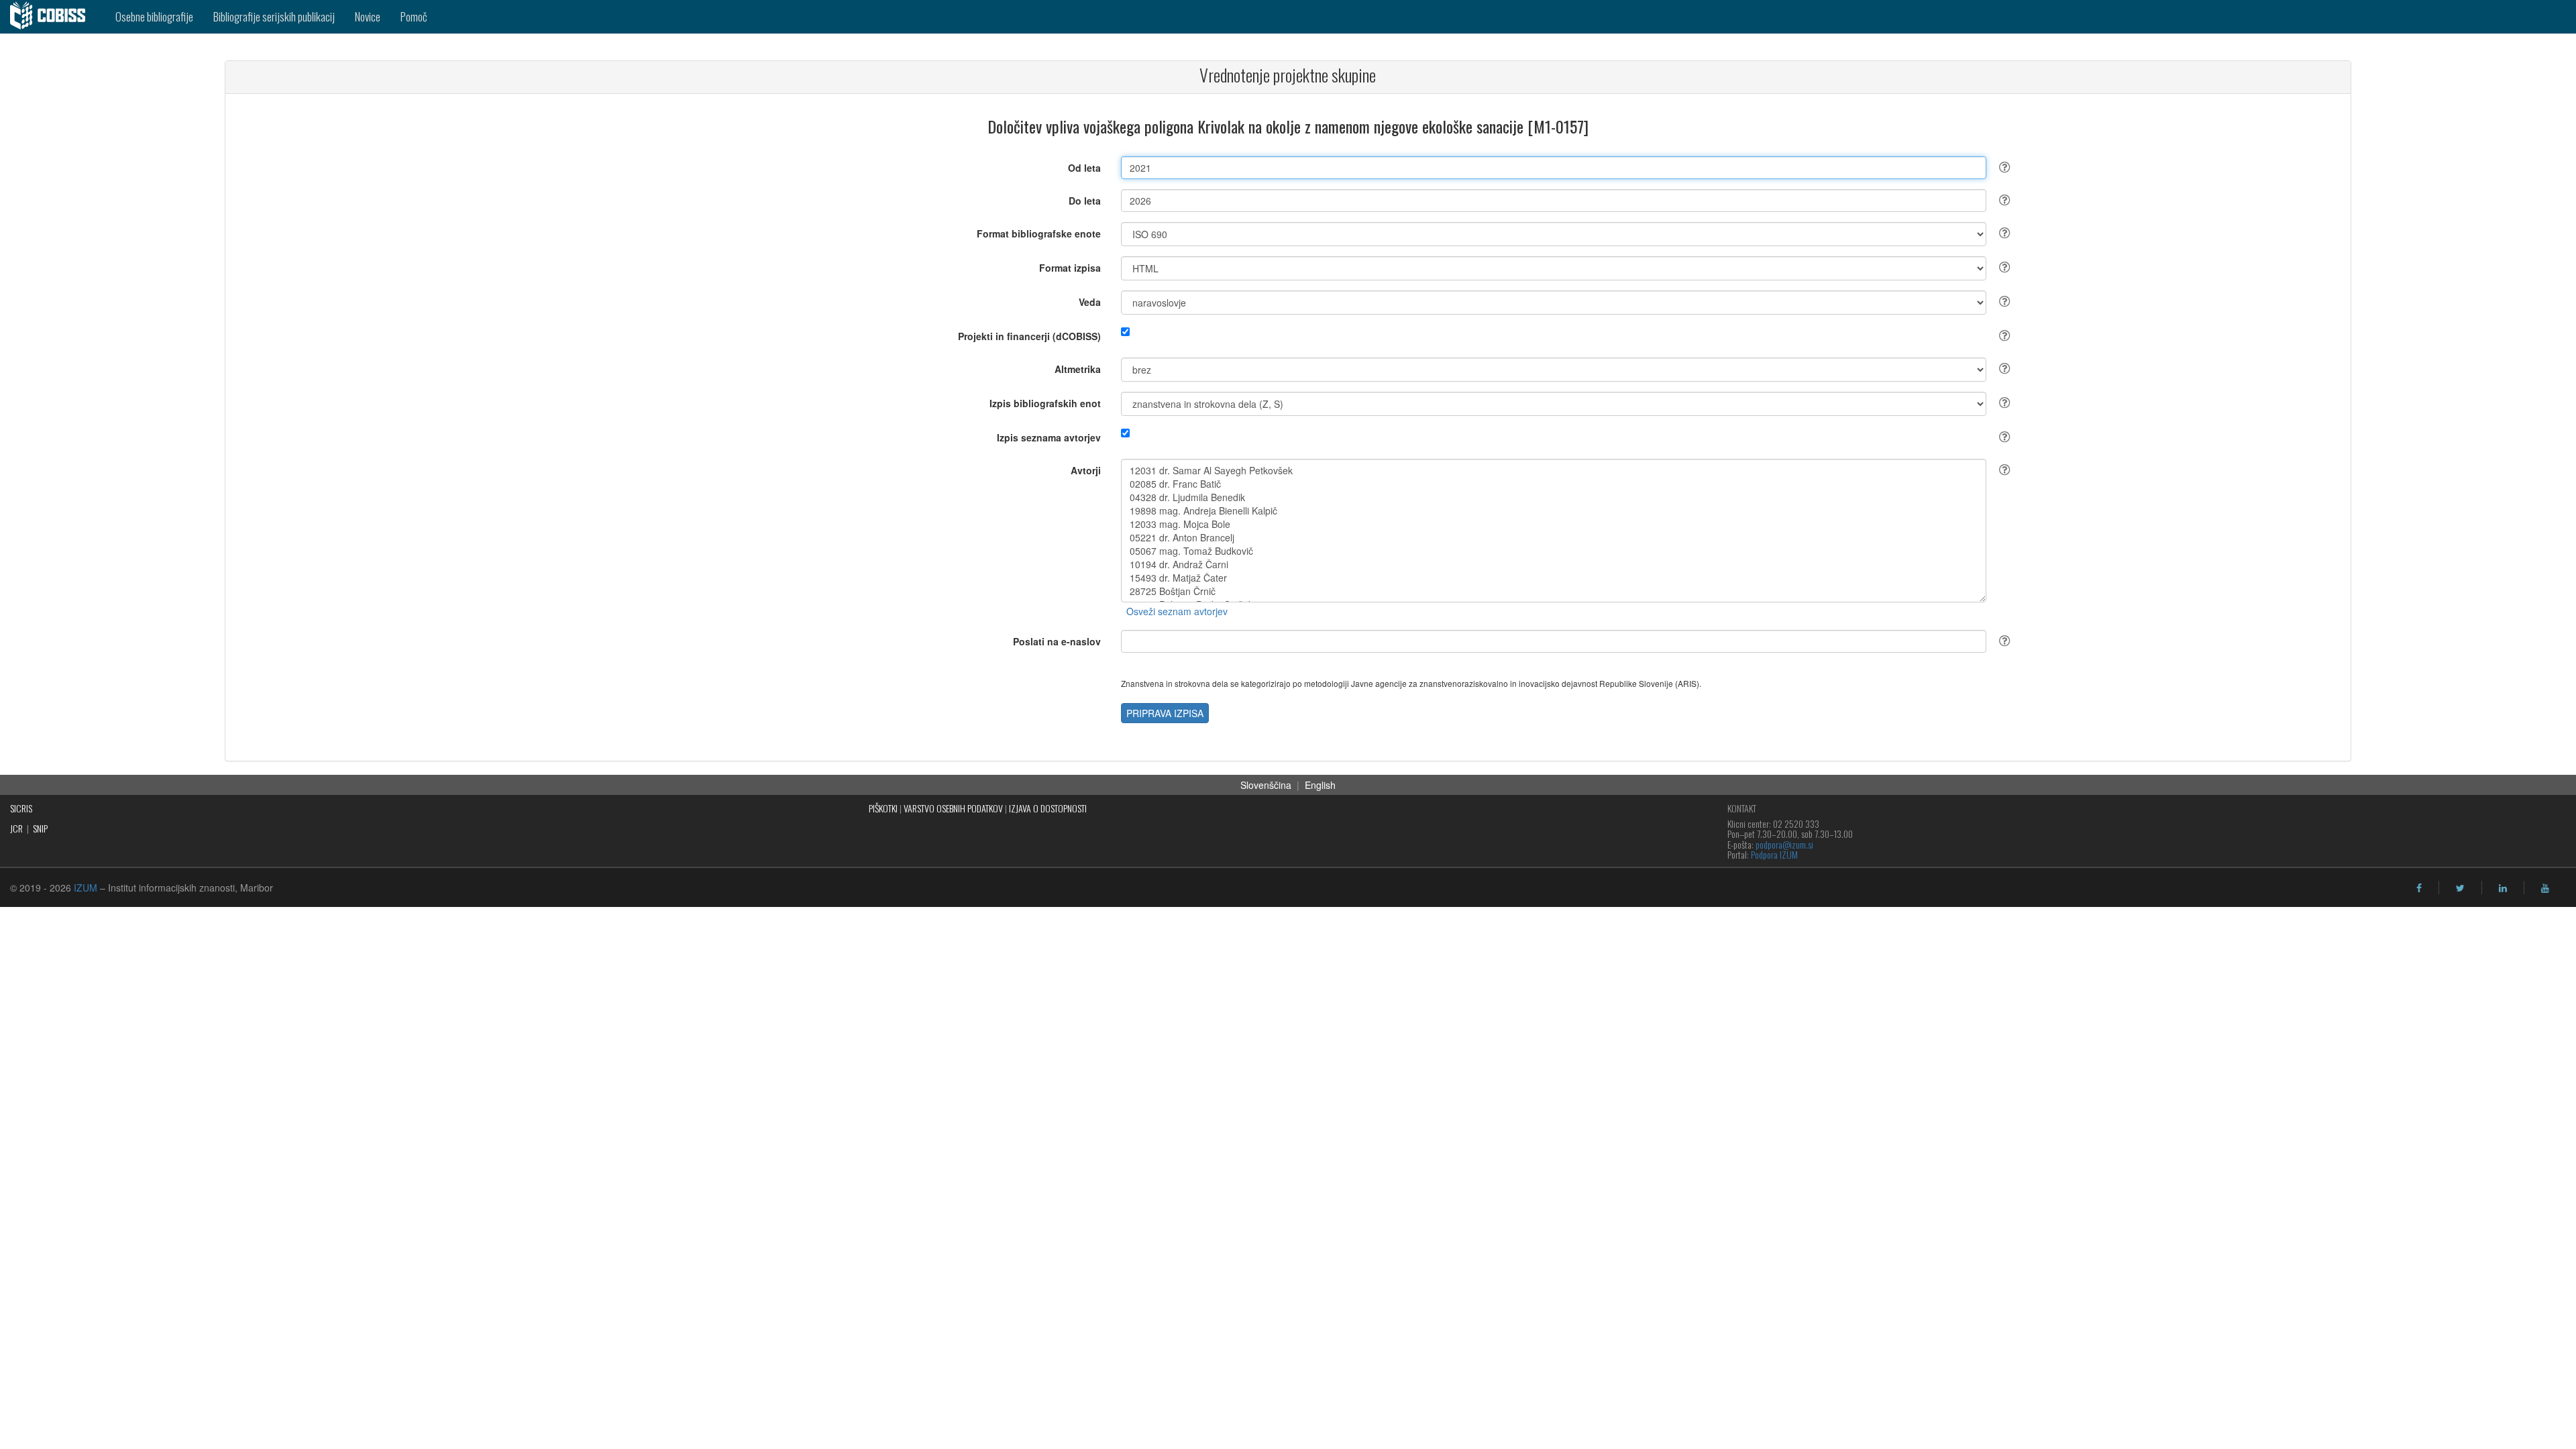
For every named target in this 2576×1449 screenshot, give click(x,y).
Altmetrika (1078, 369)
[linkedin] (2503, 888)
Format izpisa (1070, 268)
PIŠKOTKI (883, 808)
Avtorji (1086, 470)
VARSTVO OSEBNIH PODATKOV (953, 808)
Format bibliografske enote (1039, 233)
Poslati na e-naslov (1057, 641)
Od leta (1084, 168)
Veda (1090, 302)
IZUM (86, 888)
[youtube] (2545, 888)
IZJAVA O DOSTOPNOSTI (1048, 808)
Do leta (1085, 201)
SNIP (40, 828)
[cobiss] (53, 17)
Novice (368, 16)
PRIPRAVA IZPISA (1165, 713)
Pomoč (414, 16)
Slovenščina (1266, 785)
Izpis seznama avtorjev (1049, 437)
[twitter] (2460, 888)
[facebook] (2419, 888)
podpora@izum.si (1784, 844)
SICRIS (21, 808)
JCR (16, 828)
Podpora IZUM (1774, 854)
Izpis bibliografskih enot (1045, 403)
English (1320, 785)
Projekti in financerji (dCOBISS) (1029, 336)
